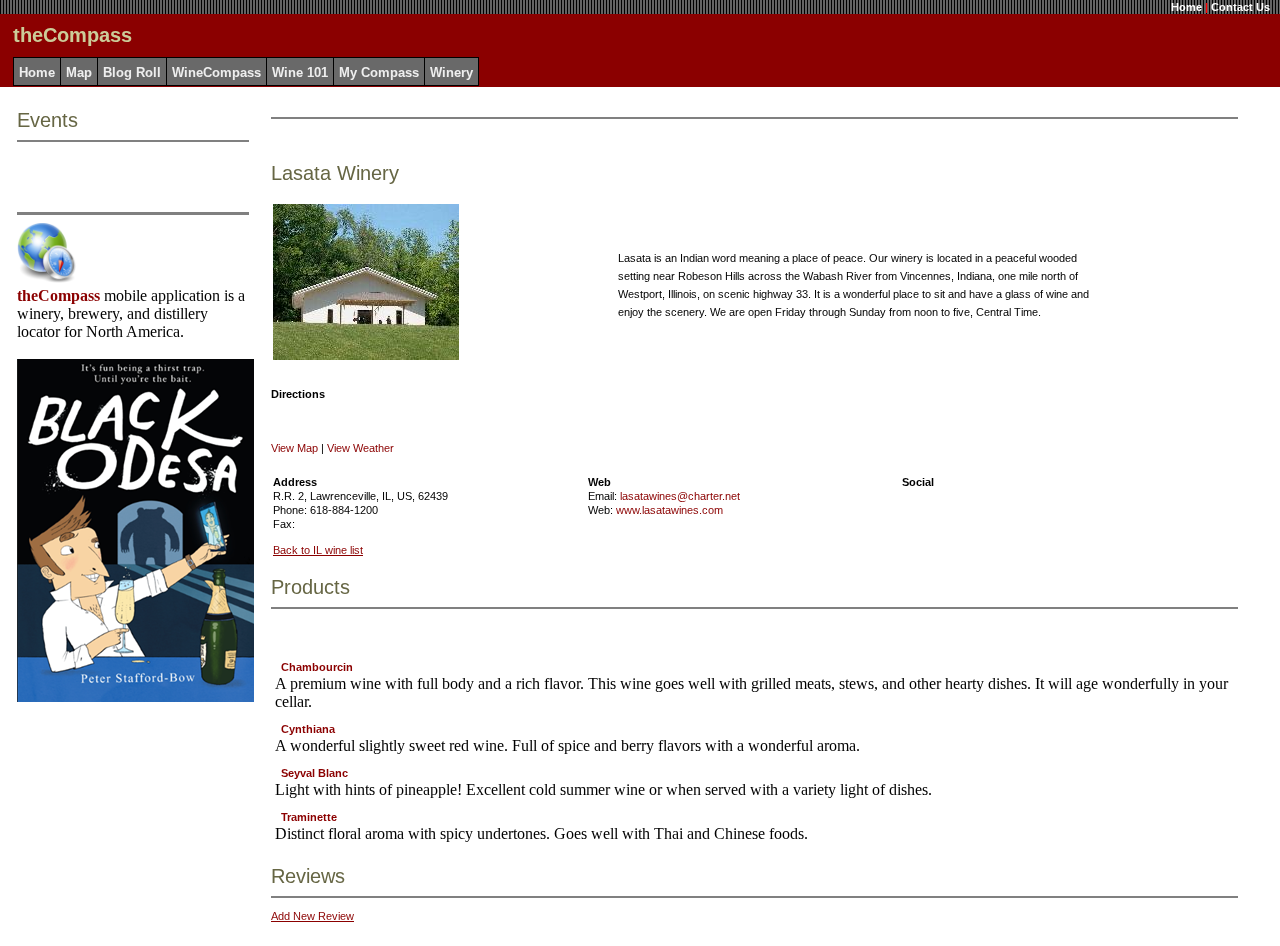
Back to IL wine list (318, 550)
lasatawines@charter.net (680, 496)
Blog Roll (132, 72)
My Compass (379, 72)
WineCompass (216, 72)
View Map (294, 448)
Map (79, 72)
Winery (451, 72)
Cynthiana (308, 729)
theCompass (58, 295)
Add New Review (312, 916)
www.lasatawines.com (669, 510)
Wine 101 (300, 72)
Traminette (309, 817)
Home (1186, 7)
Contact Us (1240, 7)
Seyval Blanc (314, 773)
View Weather (360, 448)
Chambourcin (317, 667)
